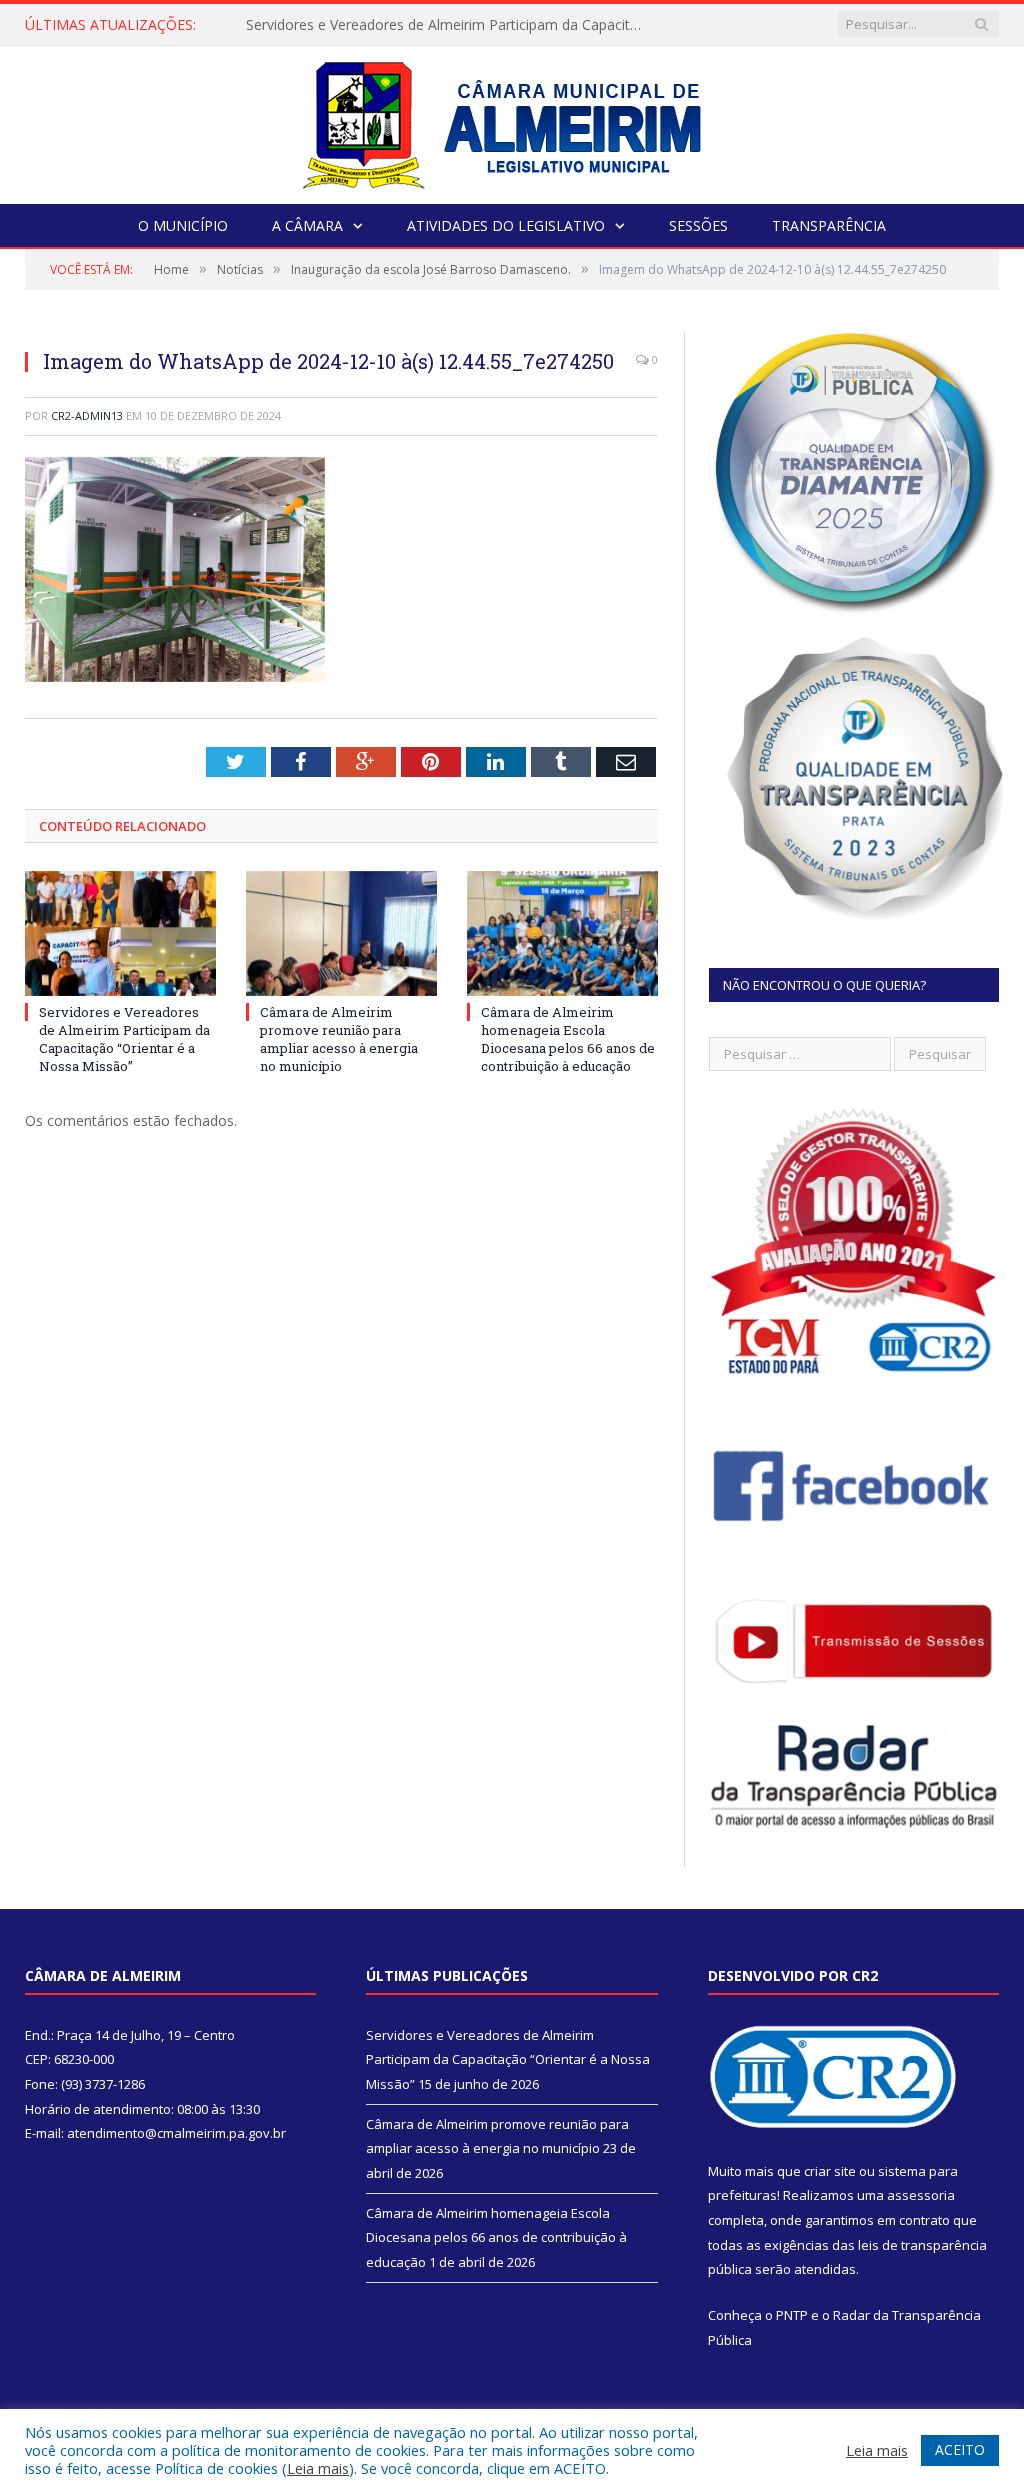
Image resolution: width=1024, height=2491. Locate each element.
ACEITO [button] (960, 2449)
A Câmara (307, 225)
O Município (183, 225)
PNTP (792, 2315)
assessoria (921, 2195)
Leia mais (318, 2468)
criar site (830, 2171)
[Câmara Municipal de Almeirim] (512, 120)
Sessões (698, 225)
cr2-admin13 (87, 415)
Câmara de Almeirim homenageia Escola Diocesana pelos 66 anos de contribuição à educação (568, 1039)
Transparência (829, 225)
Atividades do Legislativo (506, 225)
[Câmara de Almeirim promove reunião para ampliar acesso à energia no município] (341, 933)
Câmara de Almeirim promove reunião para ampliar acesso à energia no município (339, 1039)
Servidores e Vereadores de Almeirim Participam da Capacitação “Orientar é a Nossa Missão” (451, 25)
